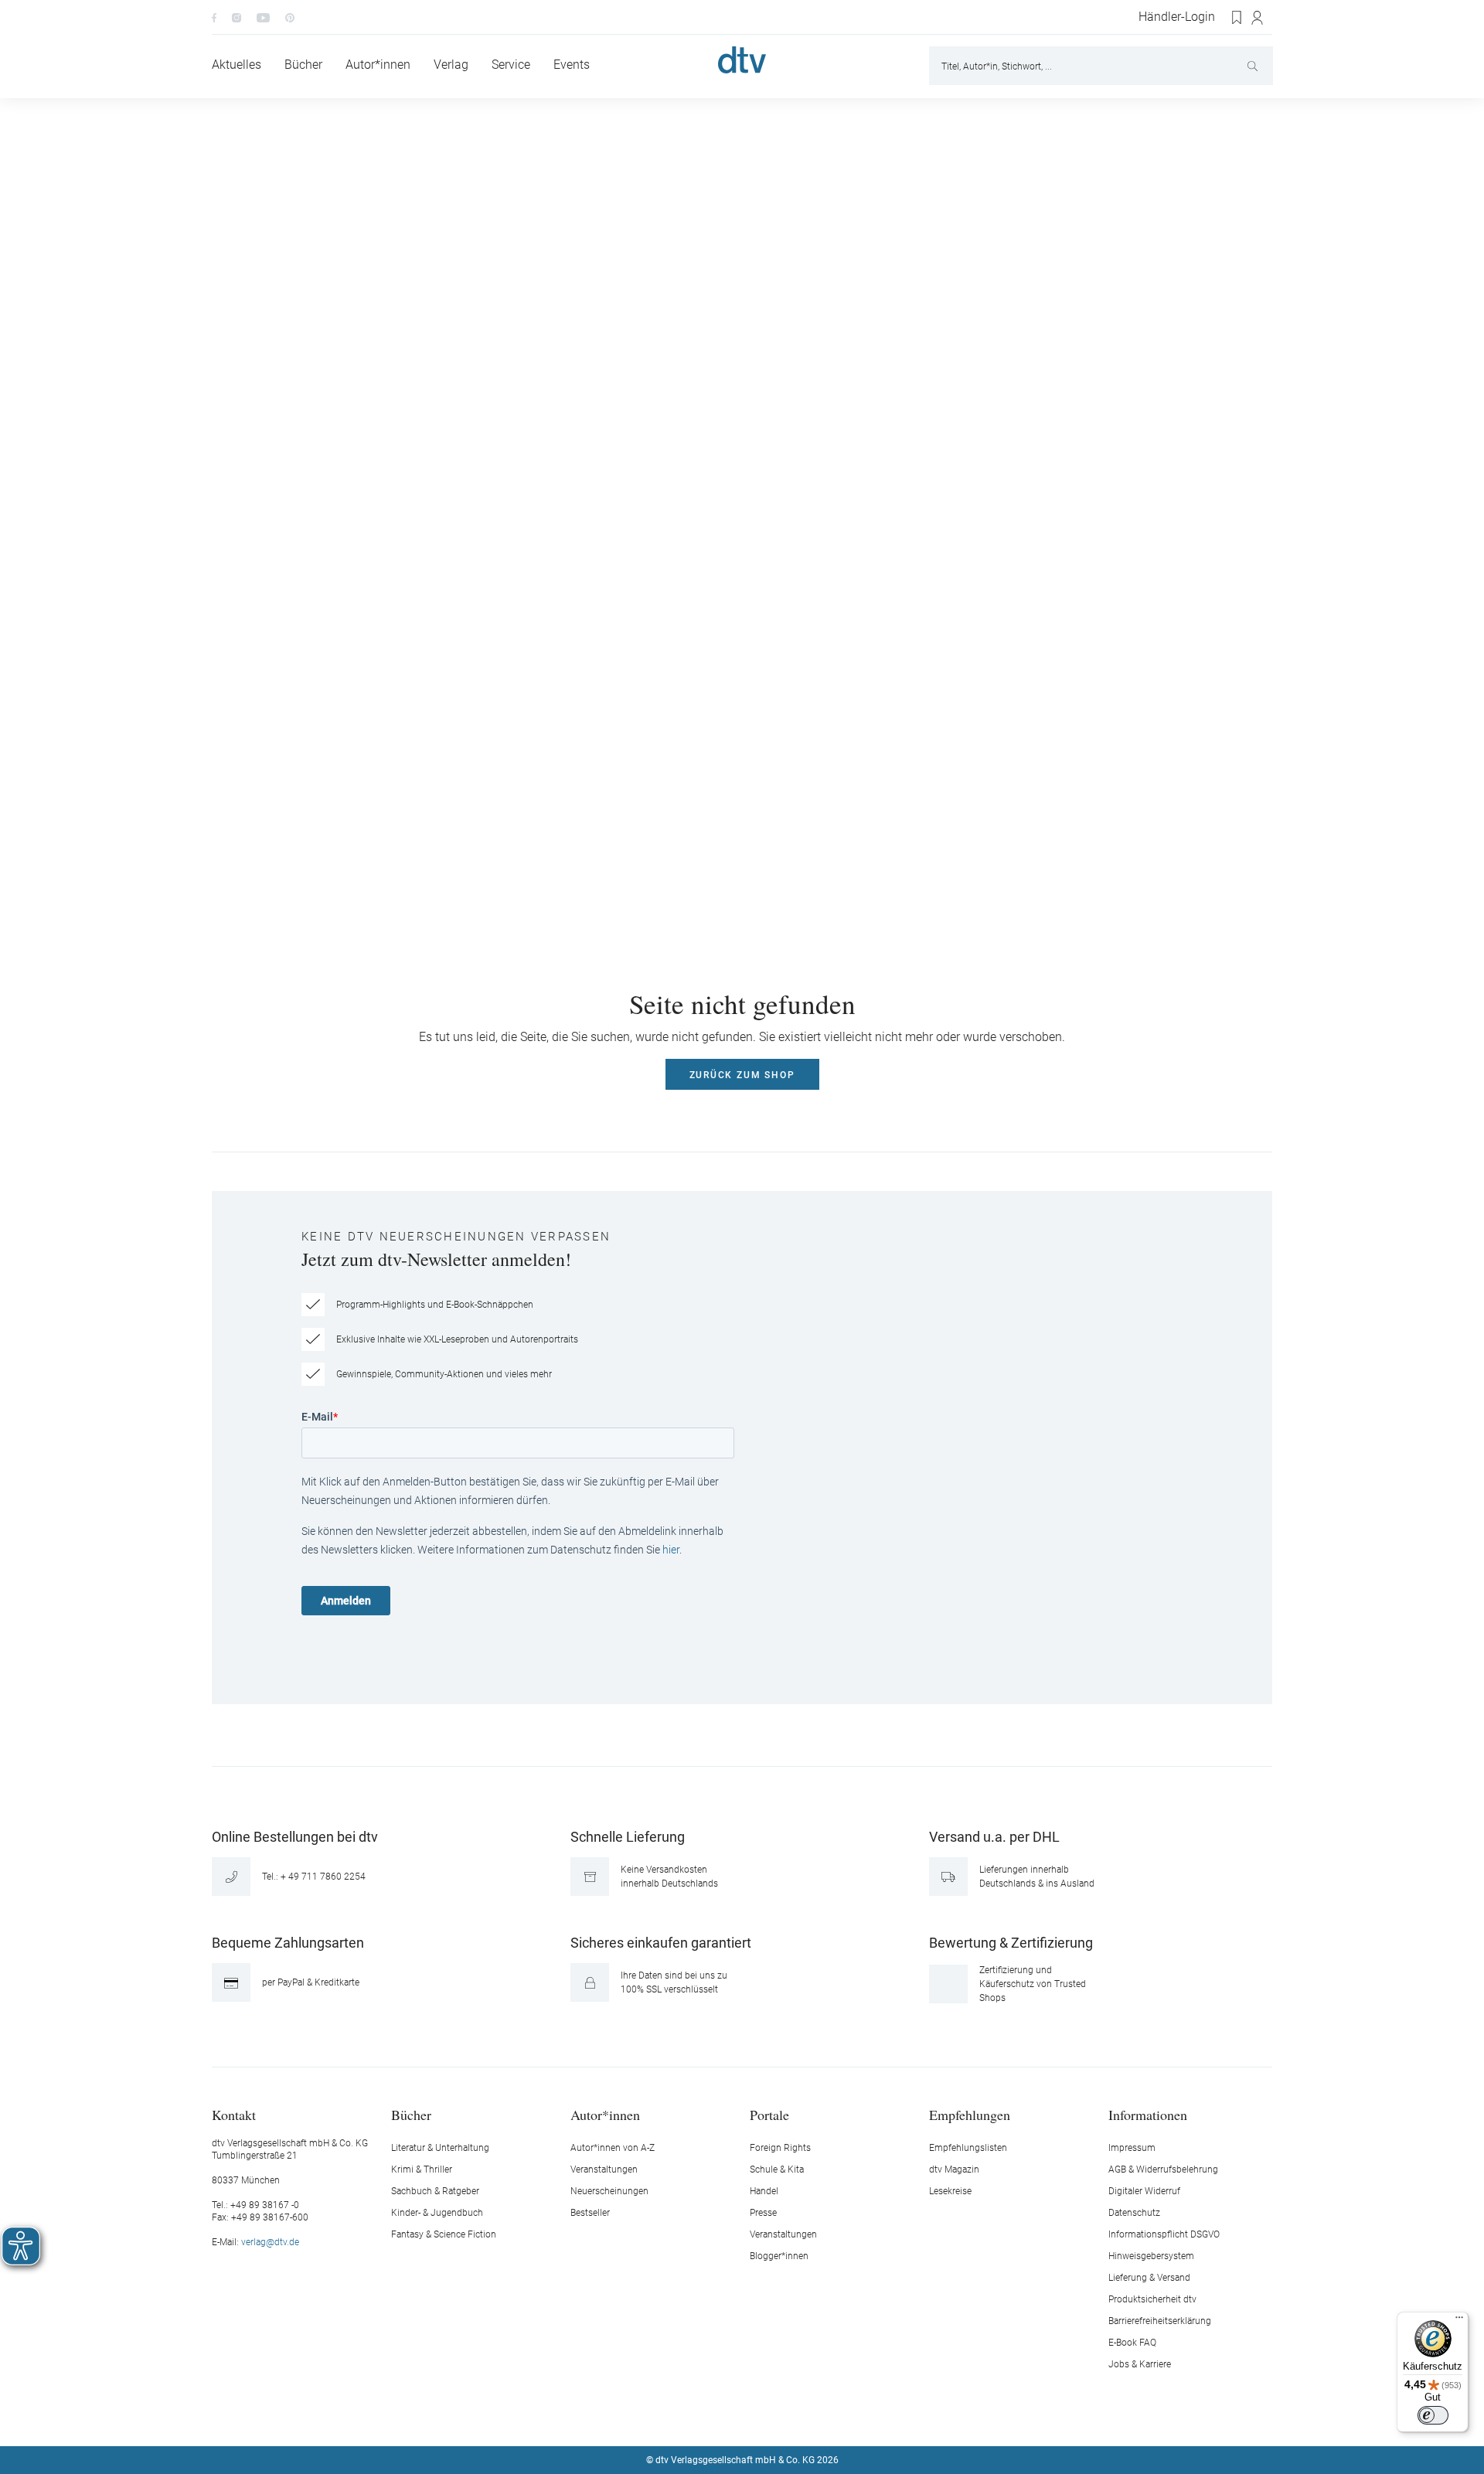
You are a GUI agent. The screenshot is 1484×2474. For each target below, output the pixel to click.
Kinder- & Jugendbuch (437, 2213)
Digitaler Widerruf (1144, 2191)
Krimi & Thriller (422, 2169)
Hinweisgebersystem (1151, 2256)
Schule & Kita (777, 2169)
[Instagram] (237, 17)
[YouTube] (263, 17)
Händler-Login (1177, 17)
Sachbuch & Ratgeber (435, 2191)
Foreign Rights (780, 2148)
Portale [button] (769, 2114)
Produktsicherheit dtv (1152, 2299)
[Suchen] (1254, 66)
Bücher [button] (411, 2114)
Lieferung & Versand (1149, 2278)
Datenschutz (1134, 2213)
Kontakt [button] (234, 2114)
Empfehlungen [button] (970, 2114)
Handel (764, 2191)
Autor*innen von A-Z (613, 2148)
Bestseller (590, 2213)
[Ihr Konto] (1258, 18)
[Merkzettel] (1237, 18)
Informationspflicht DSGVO (1164, 2234)
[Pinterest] (290, 17)
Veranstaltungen (604, 2169)
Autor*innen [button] (605, 2114)
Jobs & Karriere (1140, 2364)
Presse (763, 2213)
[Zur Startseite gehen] (742, 60)
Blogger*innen (779, 2256)
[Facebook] (214, 17)
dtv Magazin (954, 2169)
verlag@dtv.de (270, 2242)
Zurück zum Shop (742, 1075)
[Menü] (1459, 2321)
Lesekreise (950, 2191)
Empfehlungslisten (968, 2148)
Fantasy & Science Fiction (444, 2234)
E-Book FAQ (1132, 2343)
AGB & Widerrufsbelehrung (1163, 2169)
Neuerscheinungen (609, 2191)
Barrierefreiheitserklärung (1160, 2321)
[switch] (1433, 2415)
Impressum (1132, 2148)
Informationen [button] (1148, 2114)
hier (671, 1550)
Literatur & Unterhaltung (440, 2148)
